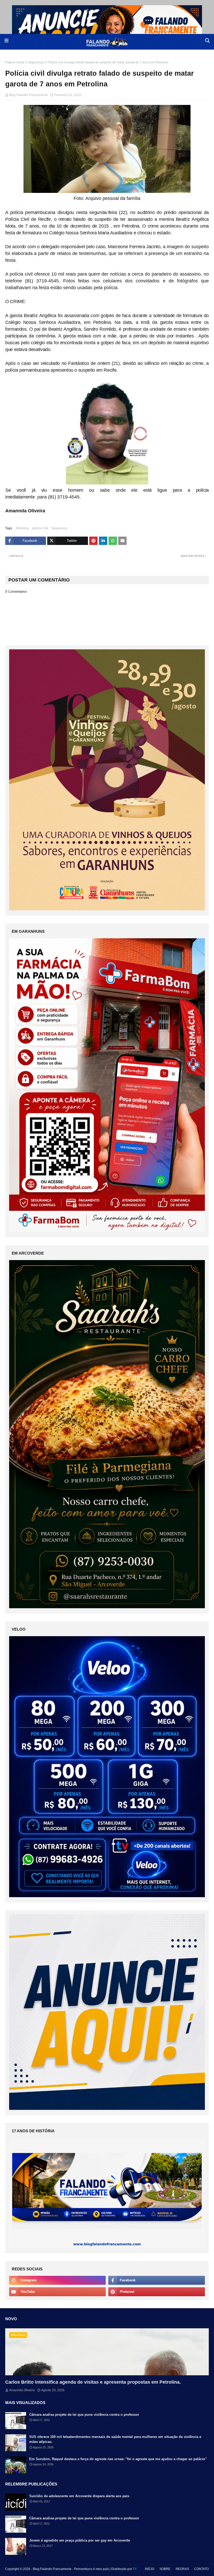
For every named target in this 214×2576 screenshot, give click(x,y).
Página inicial (15, 62)
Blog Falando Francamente (28, 95)
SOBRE (165, 2569)
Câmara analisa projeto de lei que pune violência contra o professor (84, 2415)
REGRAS (182, 2569)
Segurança (36, 62)
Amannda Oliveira (22, 2390)
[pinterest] (157, 2292)
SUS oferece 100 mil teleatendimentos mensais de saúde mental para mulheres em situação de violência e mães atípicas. (115, 2439)
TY (135, 2569)
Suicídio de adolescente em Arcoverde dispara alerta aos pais (79, 2496)
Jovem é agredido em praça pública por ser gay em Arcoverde (80, 2540)
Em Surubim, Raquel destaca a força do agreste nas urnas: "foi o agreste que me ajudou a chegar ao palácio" (118, 2459)
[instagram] (57, 2280)
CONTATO (201, 2569)
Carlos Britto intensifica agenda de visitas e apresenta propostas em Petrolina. (93, 2382)
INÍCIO (150, 2569)
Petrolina (22, 528)
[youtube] (57, 2292)
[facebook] (157, 2280)
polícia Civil (40, 528)
